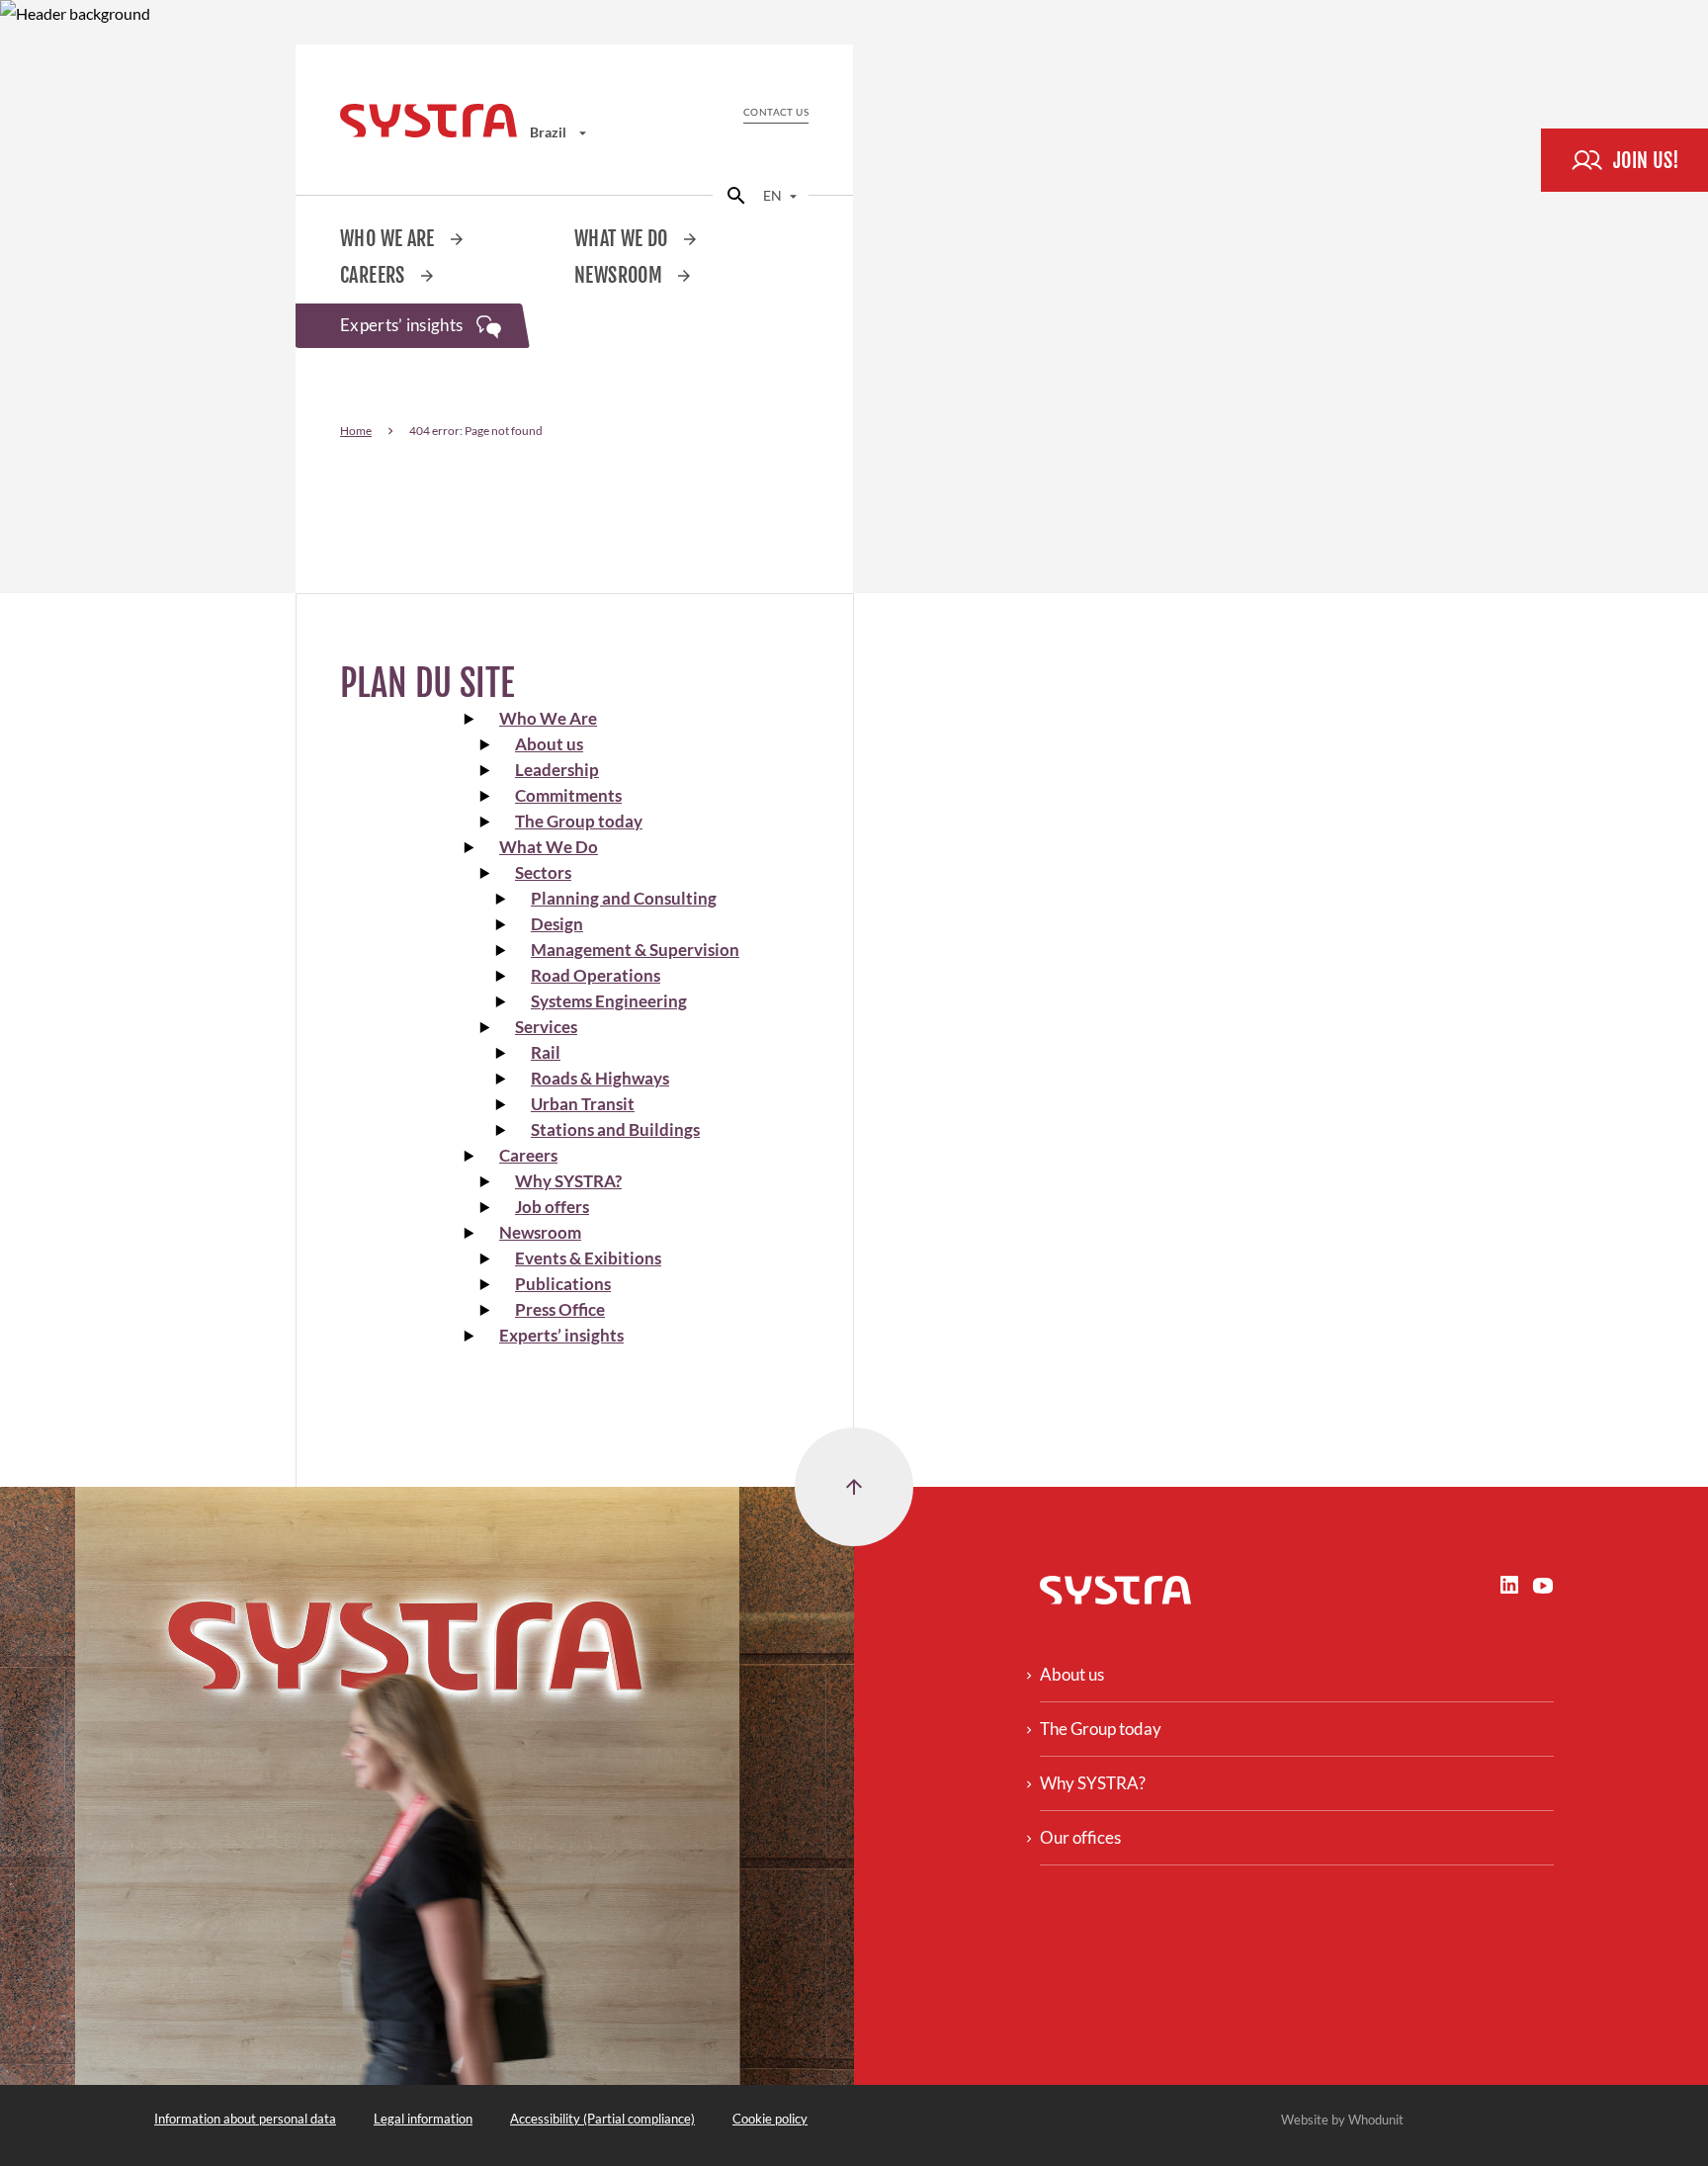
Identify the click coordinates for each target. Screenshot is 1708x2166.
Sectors (543, 872)
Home (356, 431)
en (774, 195)
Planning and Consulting (624, 898)
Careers (375, 275)
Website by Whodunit (1342, 2120)
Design (557, 924)
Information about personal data (245, 2119)
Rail (546, 1052)
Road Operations (596, 975)
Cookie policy (770, 2119)
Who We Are (389, 239)
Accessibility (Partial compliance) (602, 2119)
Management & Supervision (635, 950)
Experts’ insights (403, 325)
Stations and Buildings (615, 1129)
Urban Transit (583, 1104)
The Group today (579, 821)
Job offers (552, 1207)
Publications (563, 1284)
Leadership (557, 770)
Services (546, 1027)
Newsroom (620, 275)
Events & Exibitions (588, 1258)
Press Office (560, 1309)
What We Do (623, 239)
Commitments (568, 795)
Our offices (1080, 1837)
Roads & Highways (600, 1078)
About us (549, 744)
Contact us (776, 112)
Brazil (550, 132)
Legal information (423, 2119)
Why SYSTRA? (568, 1181)
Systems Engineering (609, 1001)
